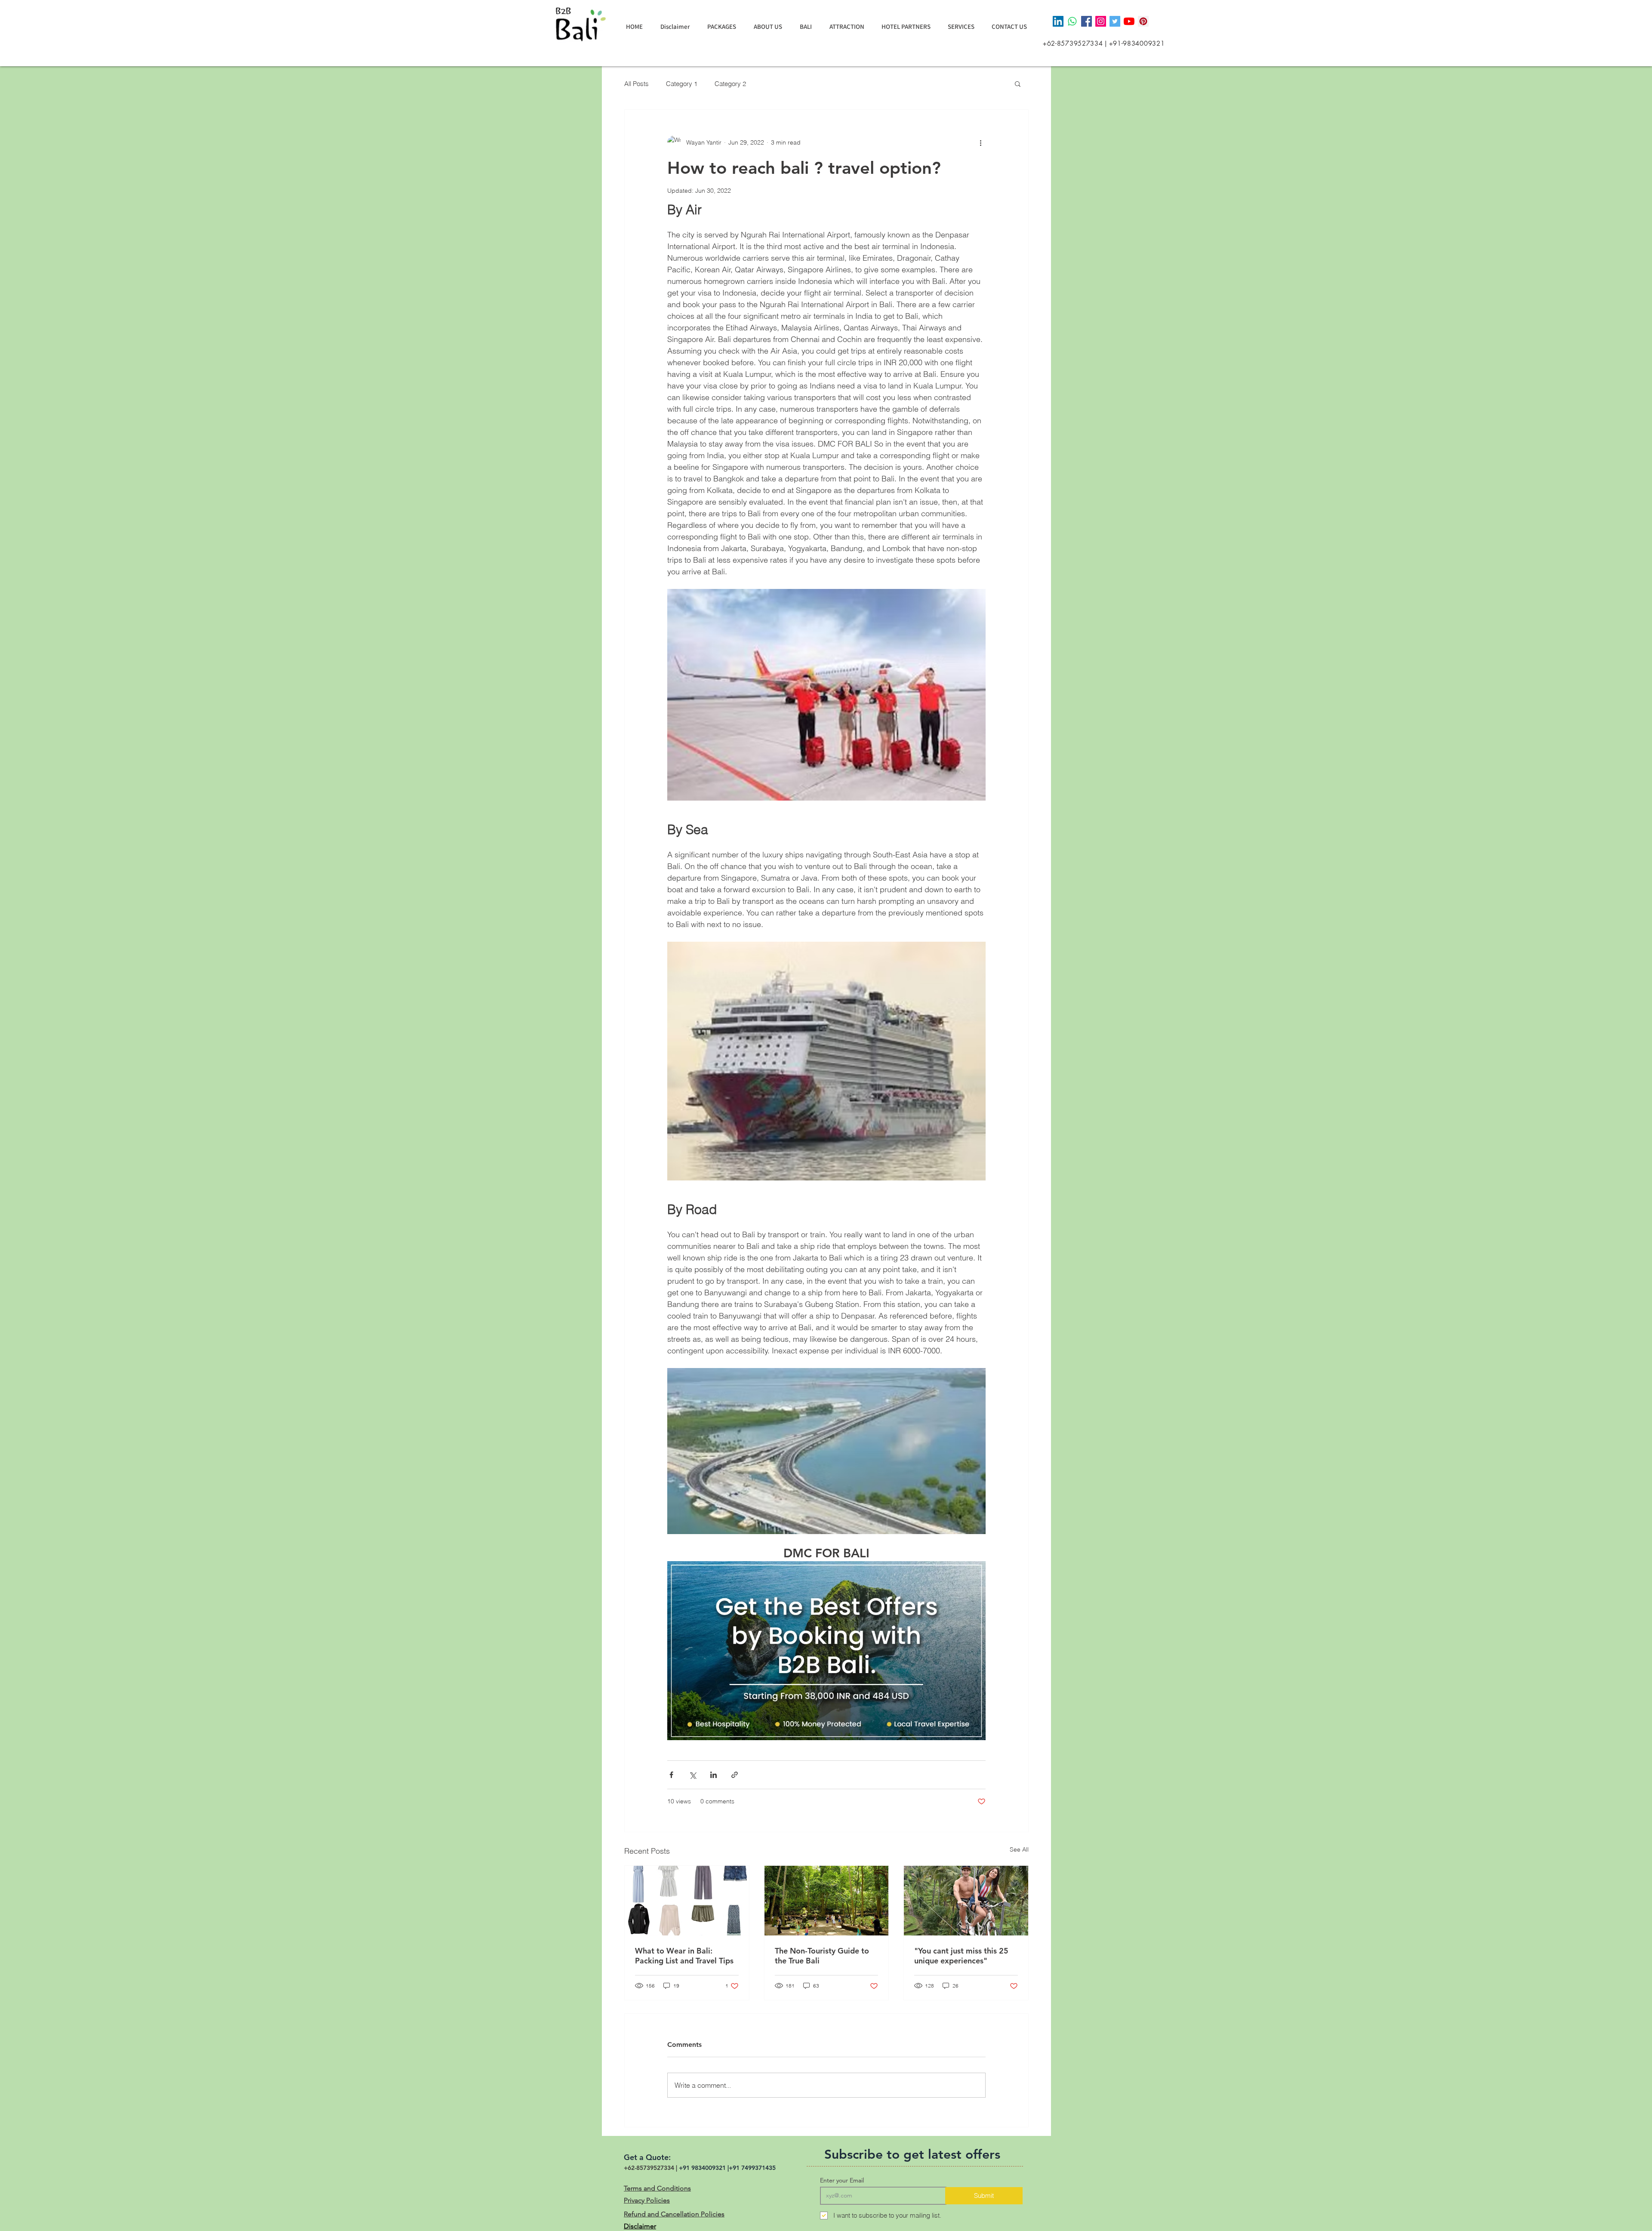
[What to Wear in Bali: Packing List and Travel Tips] (687, 1901)
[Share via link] (735, 1775)
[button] (1018, 83)
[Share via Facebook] (671, 1775)
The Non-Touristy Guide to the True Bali (822, 1956)
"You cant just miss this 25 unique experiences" (961, 1956)
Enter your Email (842, 2180)
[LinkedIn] (1058, 21)
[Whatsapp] (1072, 21)
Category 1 (682, 84)
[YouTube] (1129, 21)
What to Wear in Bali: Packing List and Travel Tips (684, 1956)
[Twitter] (1115, 21)
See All (1019, 1849)
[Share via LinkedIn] (714, 1775)
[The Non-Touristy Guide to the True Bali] (827, 1901)
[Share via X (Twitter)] (692, 1775)
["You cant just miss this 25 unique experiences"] (966, 1901)
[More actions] (980, 142)
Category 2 (730, 84)
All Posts (636, 84)
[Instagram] (1101, 21)
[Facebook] (1086, 21)
